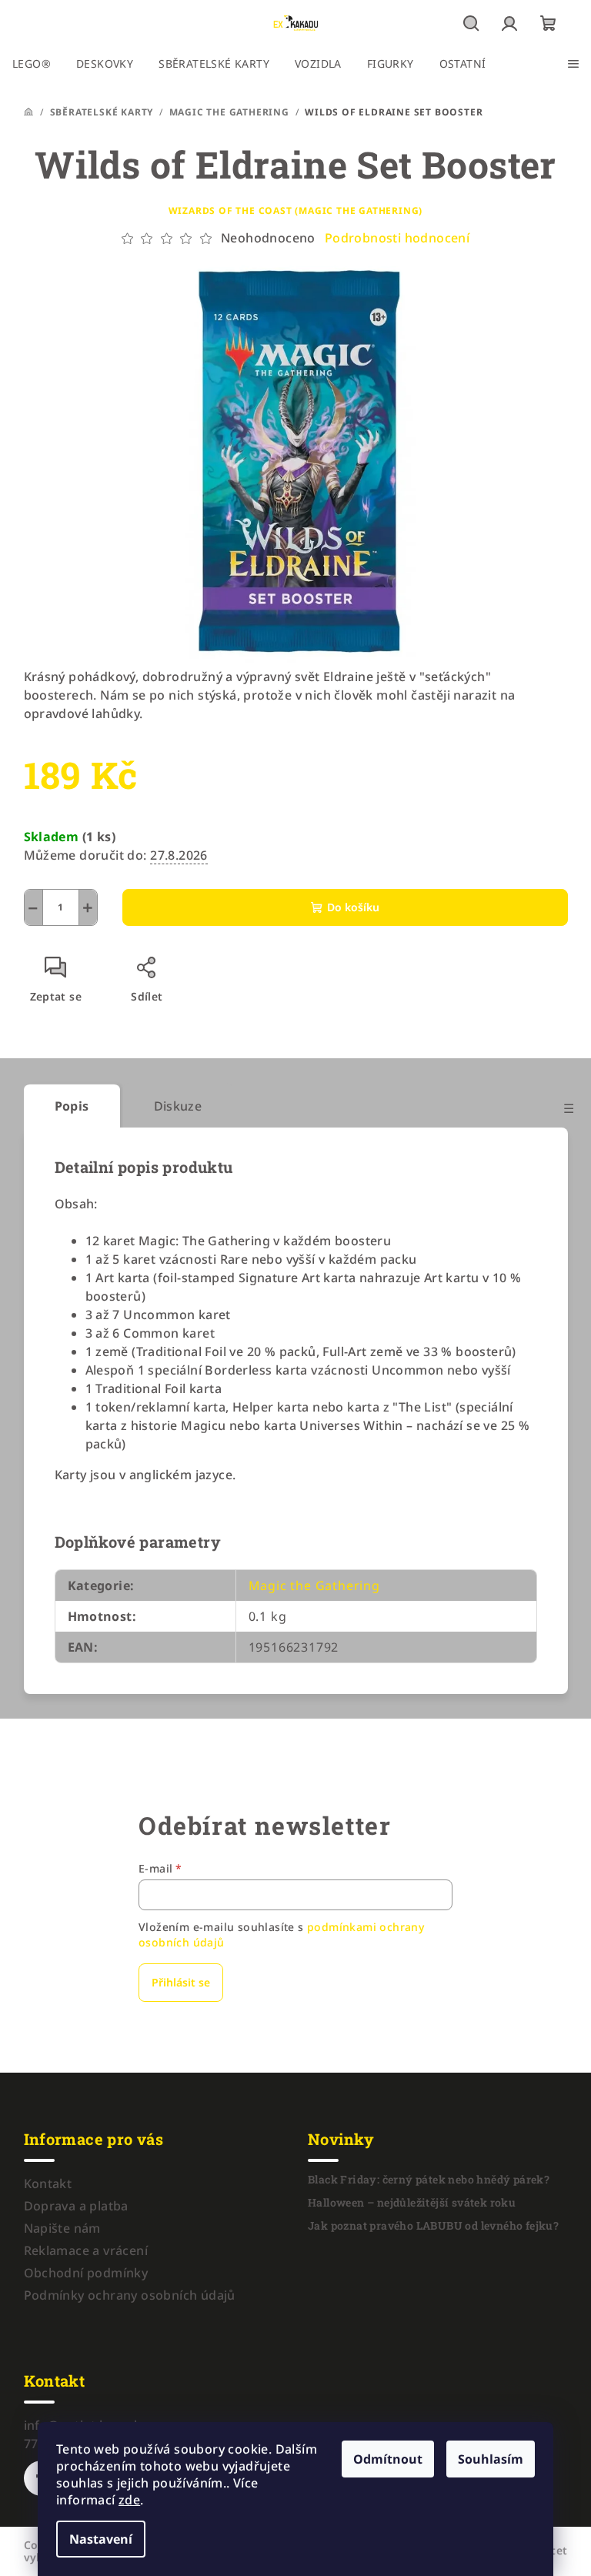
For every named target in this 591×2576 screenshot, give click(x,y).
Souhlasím (491, 2459)
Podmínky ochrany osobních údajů (130, 2295)
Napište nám (62, 2228)
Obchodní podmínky (86, 2273)
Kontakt (48, 2183)
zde (129, 2500)
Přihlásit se (181, 1982)
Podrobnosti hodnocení (397, 238)
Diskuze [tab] (178, 1106)
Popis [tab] (72, 1106)
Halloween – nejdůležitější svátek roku (412, 2203)
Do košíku (353, 907)
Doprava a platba (76, 2206)
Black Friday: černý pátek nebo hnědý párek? (429, 2180)
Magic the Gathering (314, 1585)
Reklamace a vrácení (86, 2250)
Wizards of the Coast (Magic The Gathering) (296, 210)
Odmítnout (388, 2459)
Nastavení (101, 2539)
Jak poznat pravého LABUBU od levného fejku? (433, 2226)
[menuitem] (32, 64)
